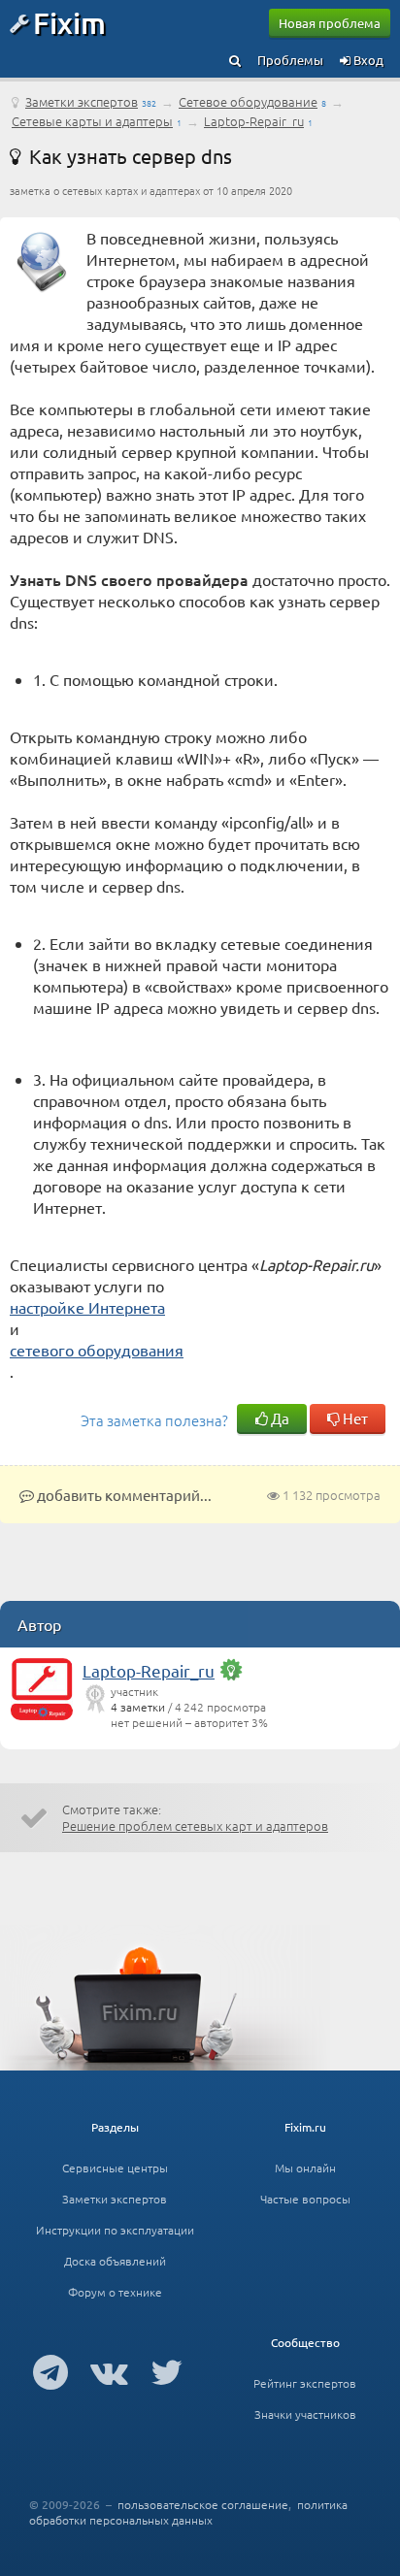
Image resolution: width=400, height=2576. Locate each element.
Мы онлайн (305, 2168)
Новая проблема (330, 23)
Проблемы (290, 60)
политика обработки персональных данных (188, 2512)
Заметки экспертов (82, 101)
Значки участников (305, 2414)
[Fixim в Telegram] (50, 2371)
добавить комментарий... (123, 1495)
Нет (354, 1418)
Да (279, 1418)
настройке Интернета (87, 1307)
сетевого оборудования (97, 1350)
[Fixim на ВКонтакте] (109, 2371)
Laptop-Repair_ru (254, 121)
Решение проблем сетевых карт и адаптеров (195, 1826)
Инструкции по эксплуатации (115, 2230)
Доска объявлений (115, 2261)
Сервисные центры (115, 2168)
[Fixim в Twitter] (167, 2371)
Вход (367, 60)
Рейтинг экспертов (305, 2383)
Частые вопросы (305, 2199)
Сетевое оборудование (248, 101)
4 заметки (138, 1707)
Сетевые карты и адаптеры (92, 121)
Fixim (69, 22)
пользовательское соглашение (203, 2504)
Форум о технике (115, 2292)
